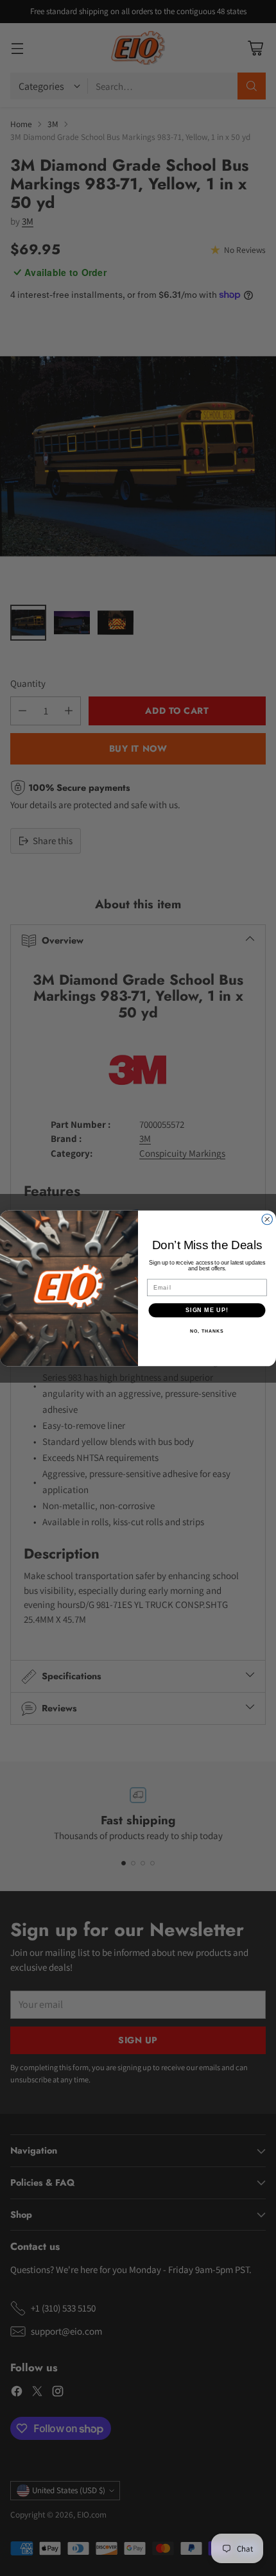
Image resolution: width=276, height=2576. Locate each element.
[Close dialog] (267, 1219)
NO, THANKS (207, 1331)
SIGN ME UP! (207, 1309)
